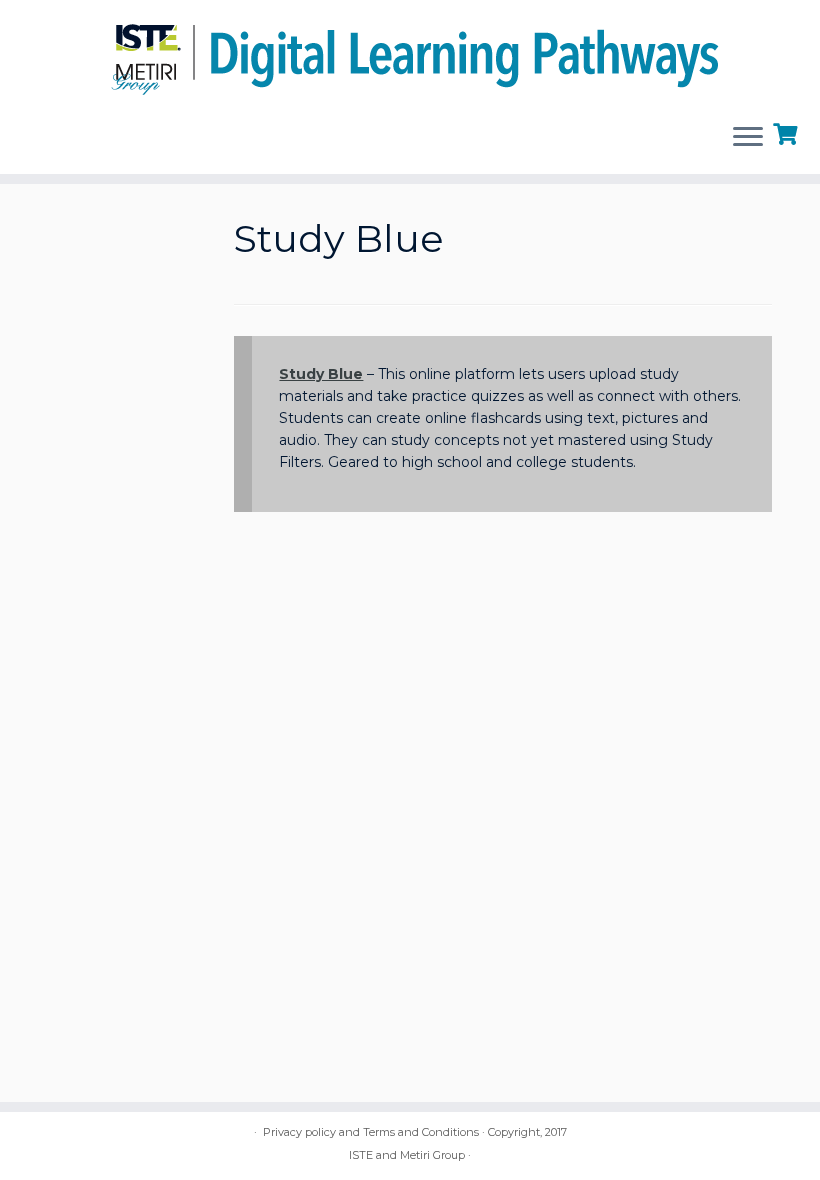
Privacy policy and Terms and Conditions (371, 1132)
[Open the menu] (748, 138)
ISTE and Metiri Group (407, 1155)
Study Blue (321, 374)
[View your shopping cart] (787, 132)
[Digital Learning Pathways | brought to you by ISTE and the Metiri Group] (410, 53)
